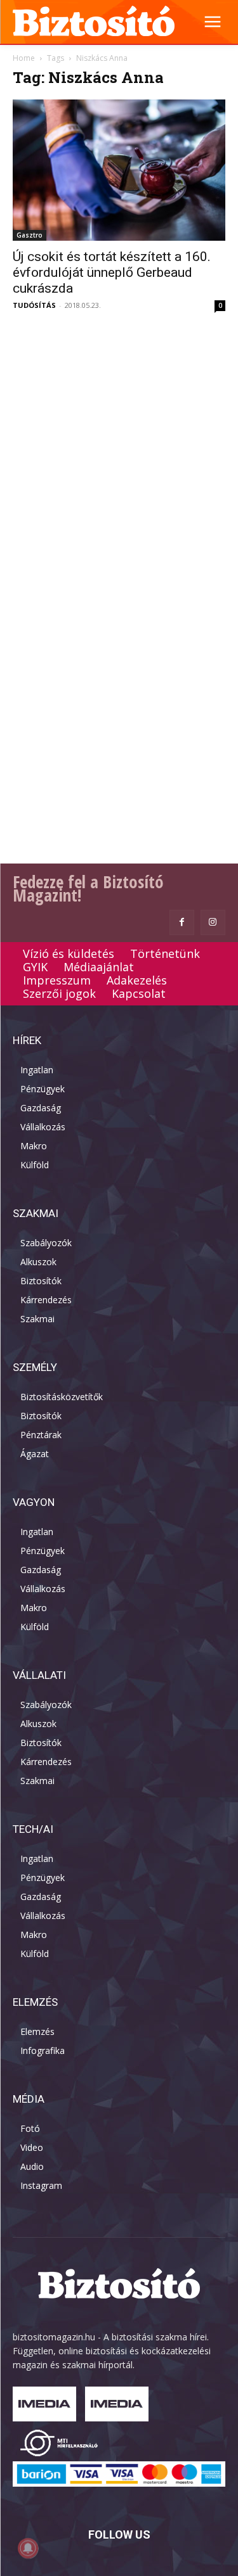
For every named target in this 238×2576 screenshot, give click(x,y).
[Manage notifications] (28, 2548)
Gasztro (30, 235)
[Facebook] (182, 922)
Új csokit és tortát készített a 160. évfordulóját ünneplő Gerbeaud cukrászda (112, 272)
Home (24, 58)
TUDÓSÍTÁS (34, 305)
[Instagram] (213, 922)
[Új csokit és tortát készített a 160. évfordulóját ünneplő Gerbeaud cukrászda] (119, 170)
